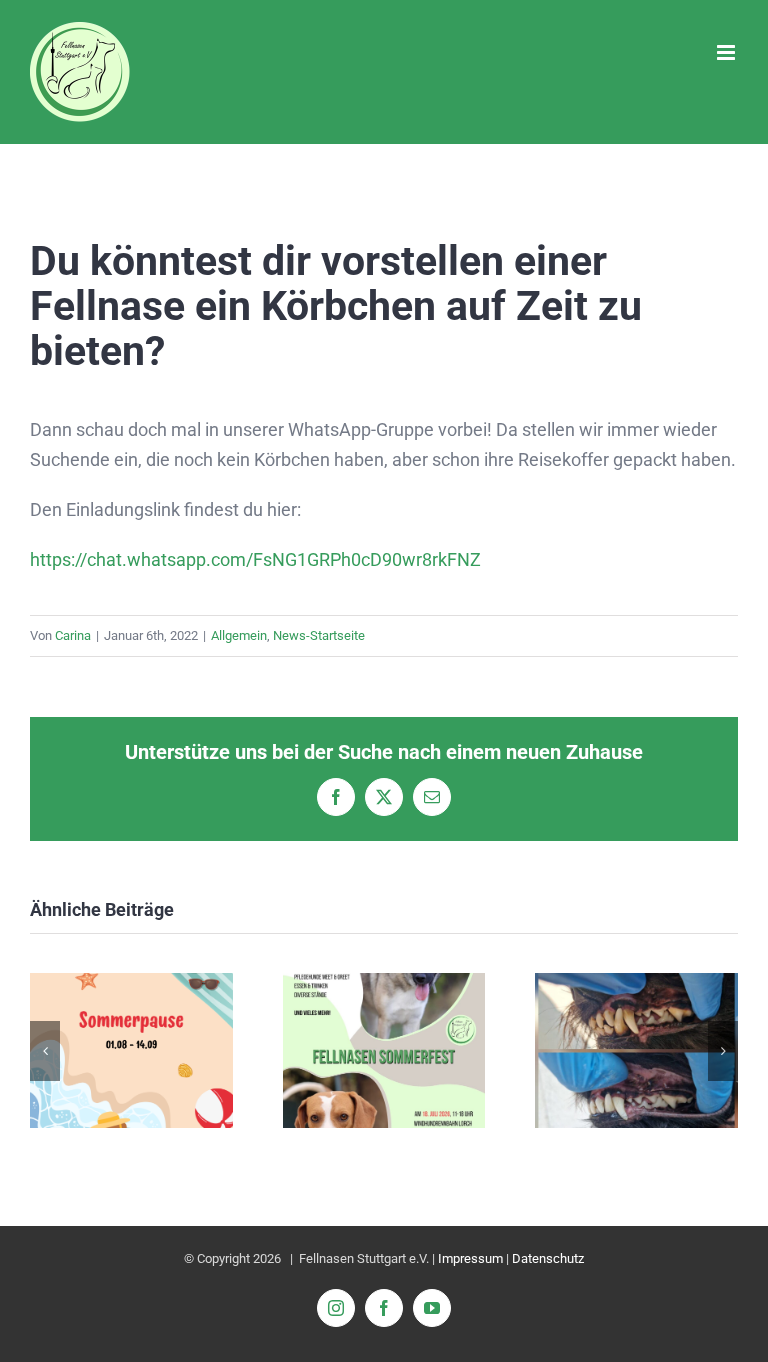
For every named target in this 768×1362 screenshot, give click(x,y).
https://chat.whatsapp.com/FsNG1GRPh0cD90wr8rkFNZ (255, 559)
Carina (73, 635)
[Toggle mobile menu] (727, 52)
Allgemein (239, 635)
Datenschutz (548, 1258)
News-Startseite (319, 635)
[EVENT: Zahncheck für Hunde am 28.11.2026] (636, 983)
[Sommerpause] (131, 983)
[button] (45, 1051)
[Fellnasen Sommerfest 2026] (384, 983)
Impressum (470, 1258)
